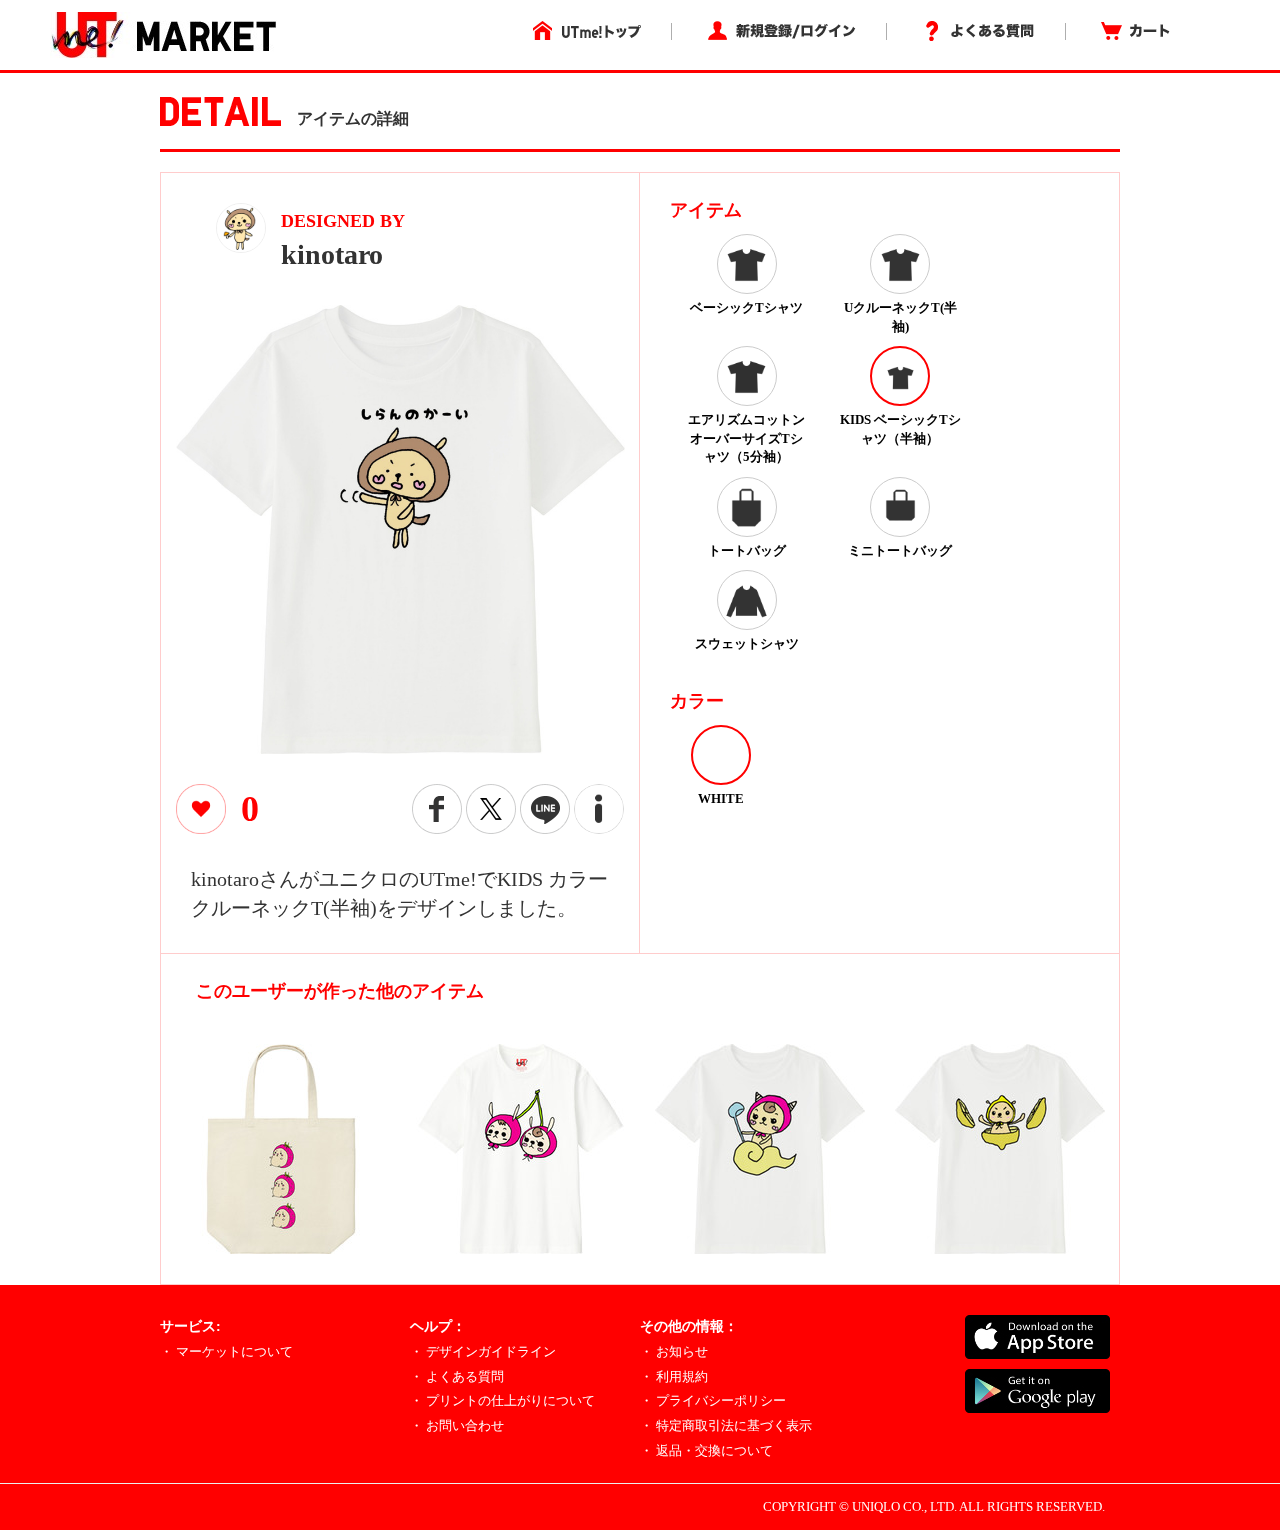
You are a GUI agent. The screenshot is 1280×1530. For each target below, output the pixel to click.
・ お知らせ (674, 1351)
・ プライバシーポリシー (713, 1400)
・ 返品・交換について (706, 1450)
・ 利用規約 (674, 1376)
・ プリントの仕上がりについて (502, 1400)
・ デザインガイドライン (483, 1351)
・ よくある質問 (457, 1376)
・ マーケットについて (226, 1351)
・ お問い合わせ (457, 1425)
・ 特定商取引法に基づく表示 (726, 1425)
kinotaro (332, 254)
